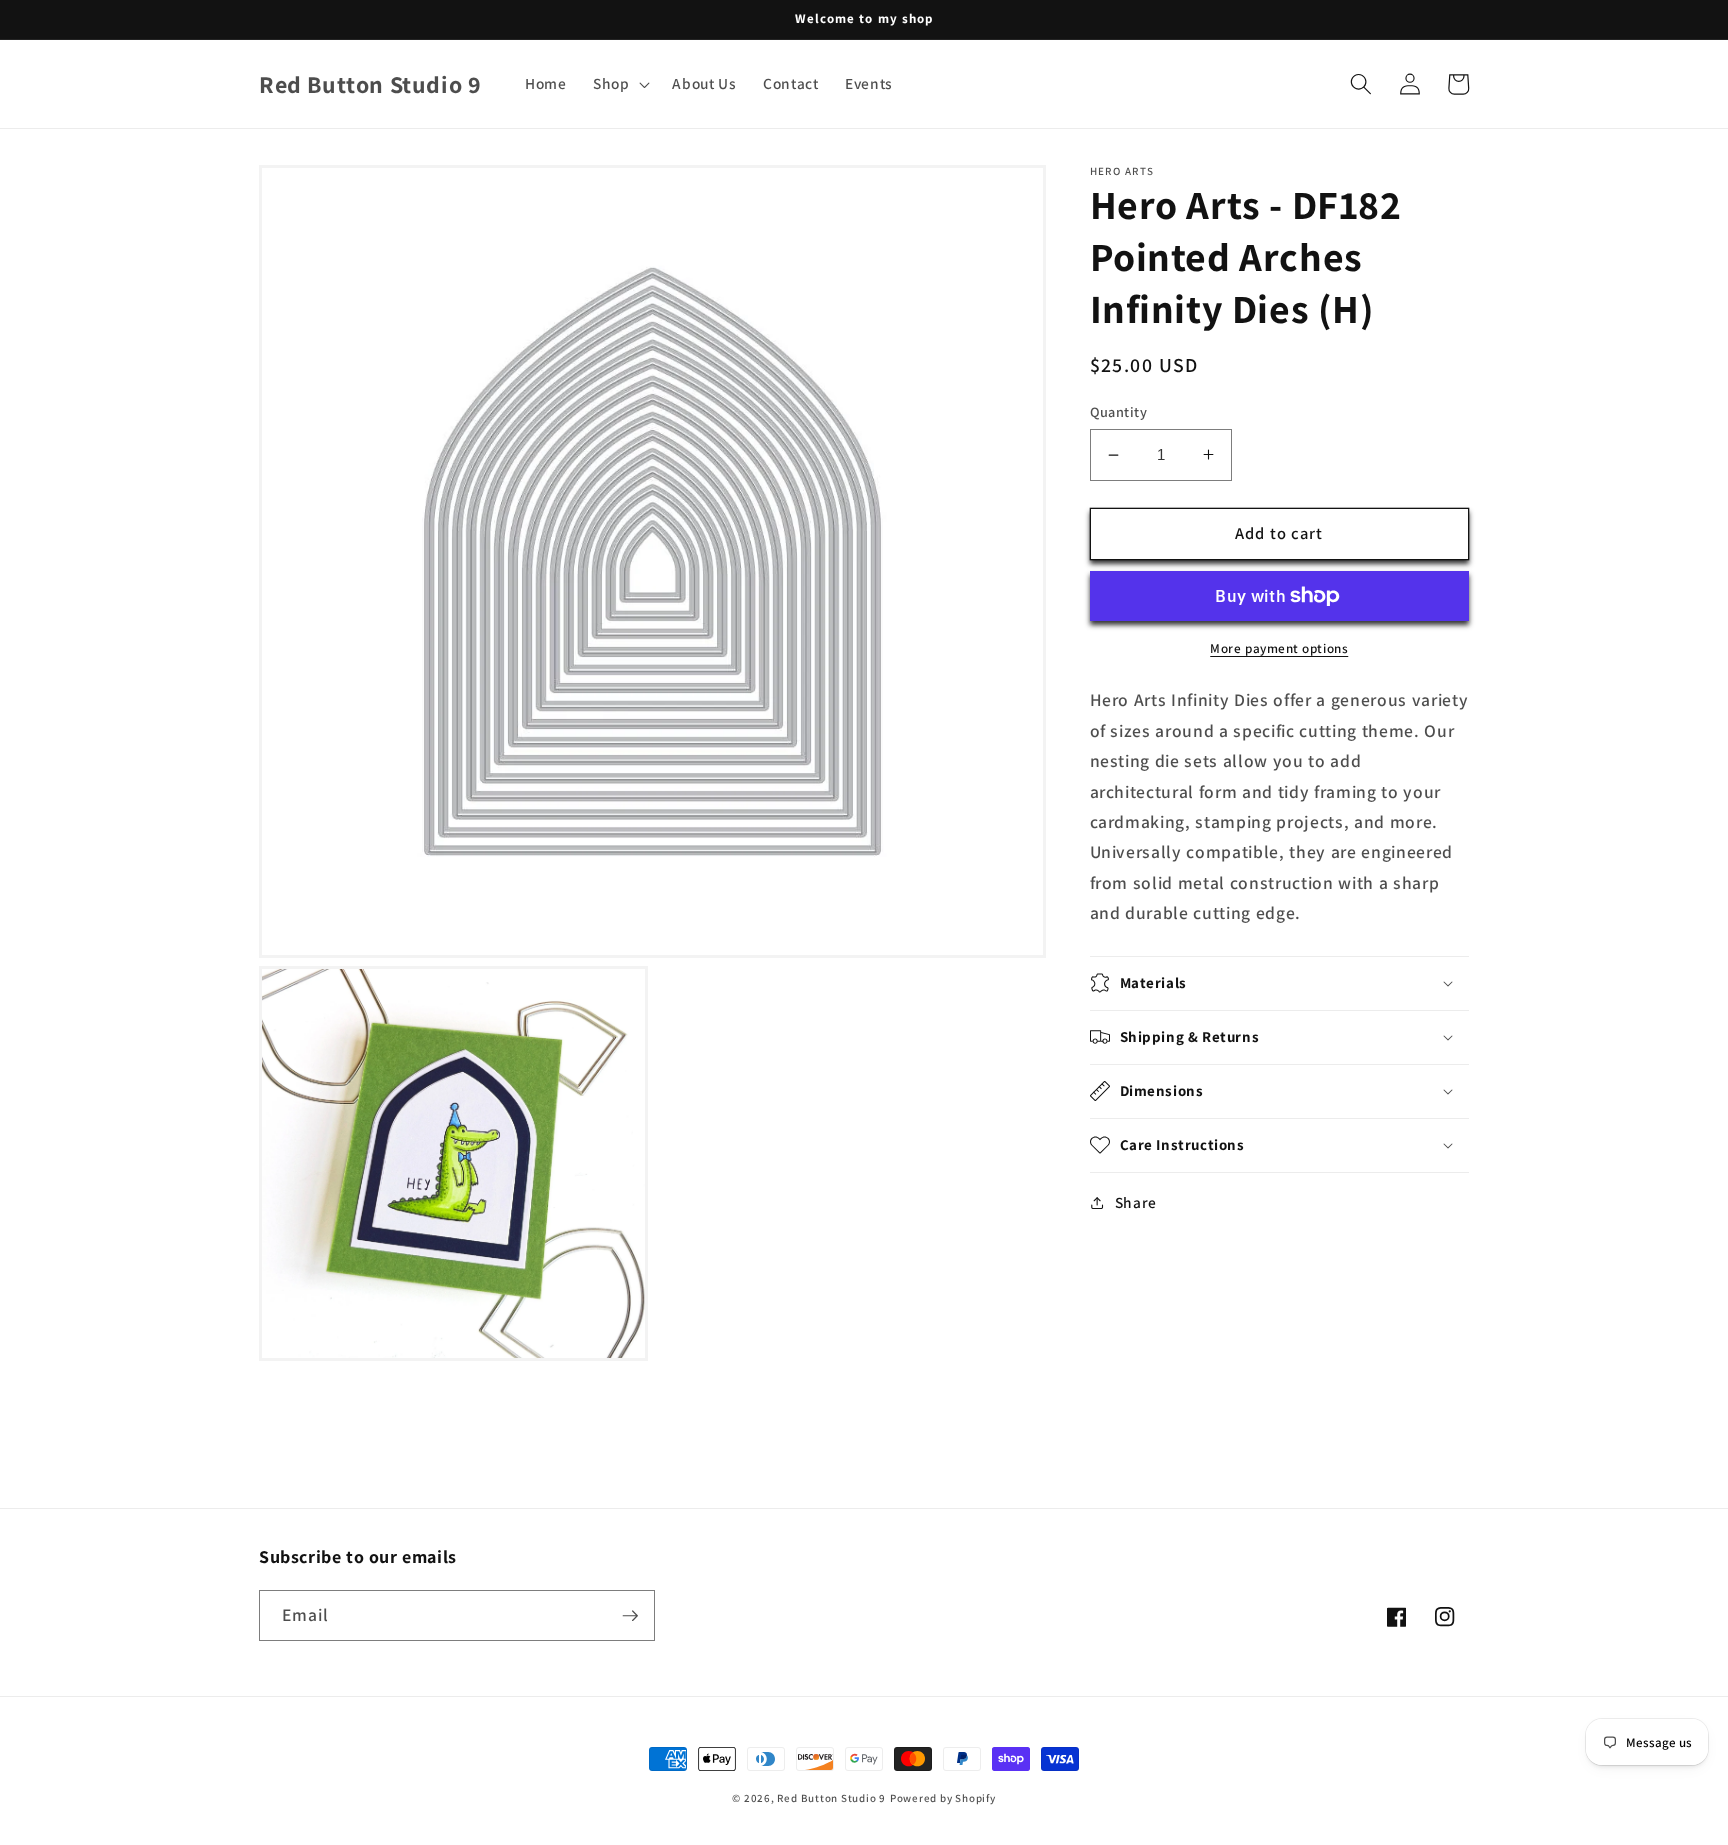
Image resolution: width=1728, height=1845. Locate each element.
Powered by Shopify (943, 1798)
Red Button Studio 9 (831, 1798)
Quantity (1119, 411)
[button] (620, 84)
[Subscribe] (630, 1616)
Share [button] (1136, 1202)
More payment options (1279, 648)
